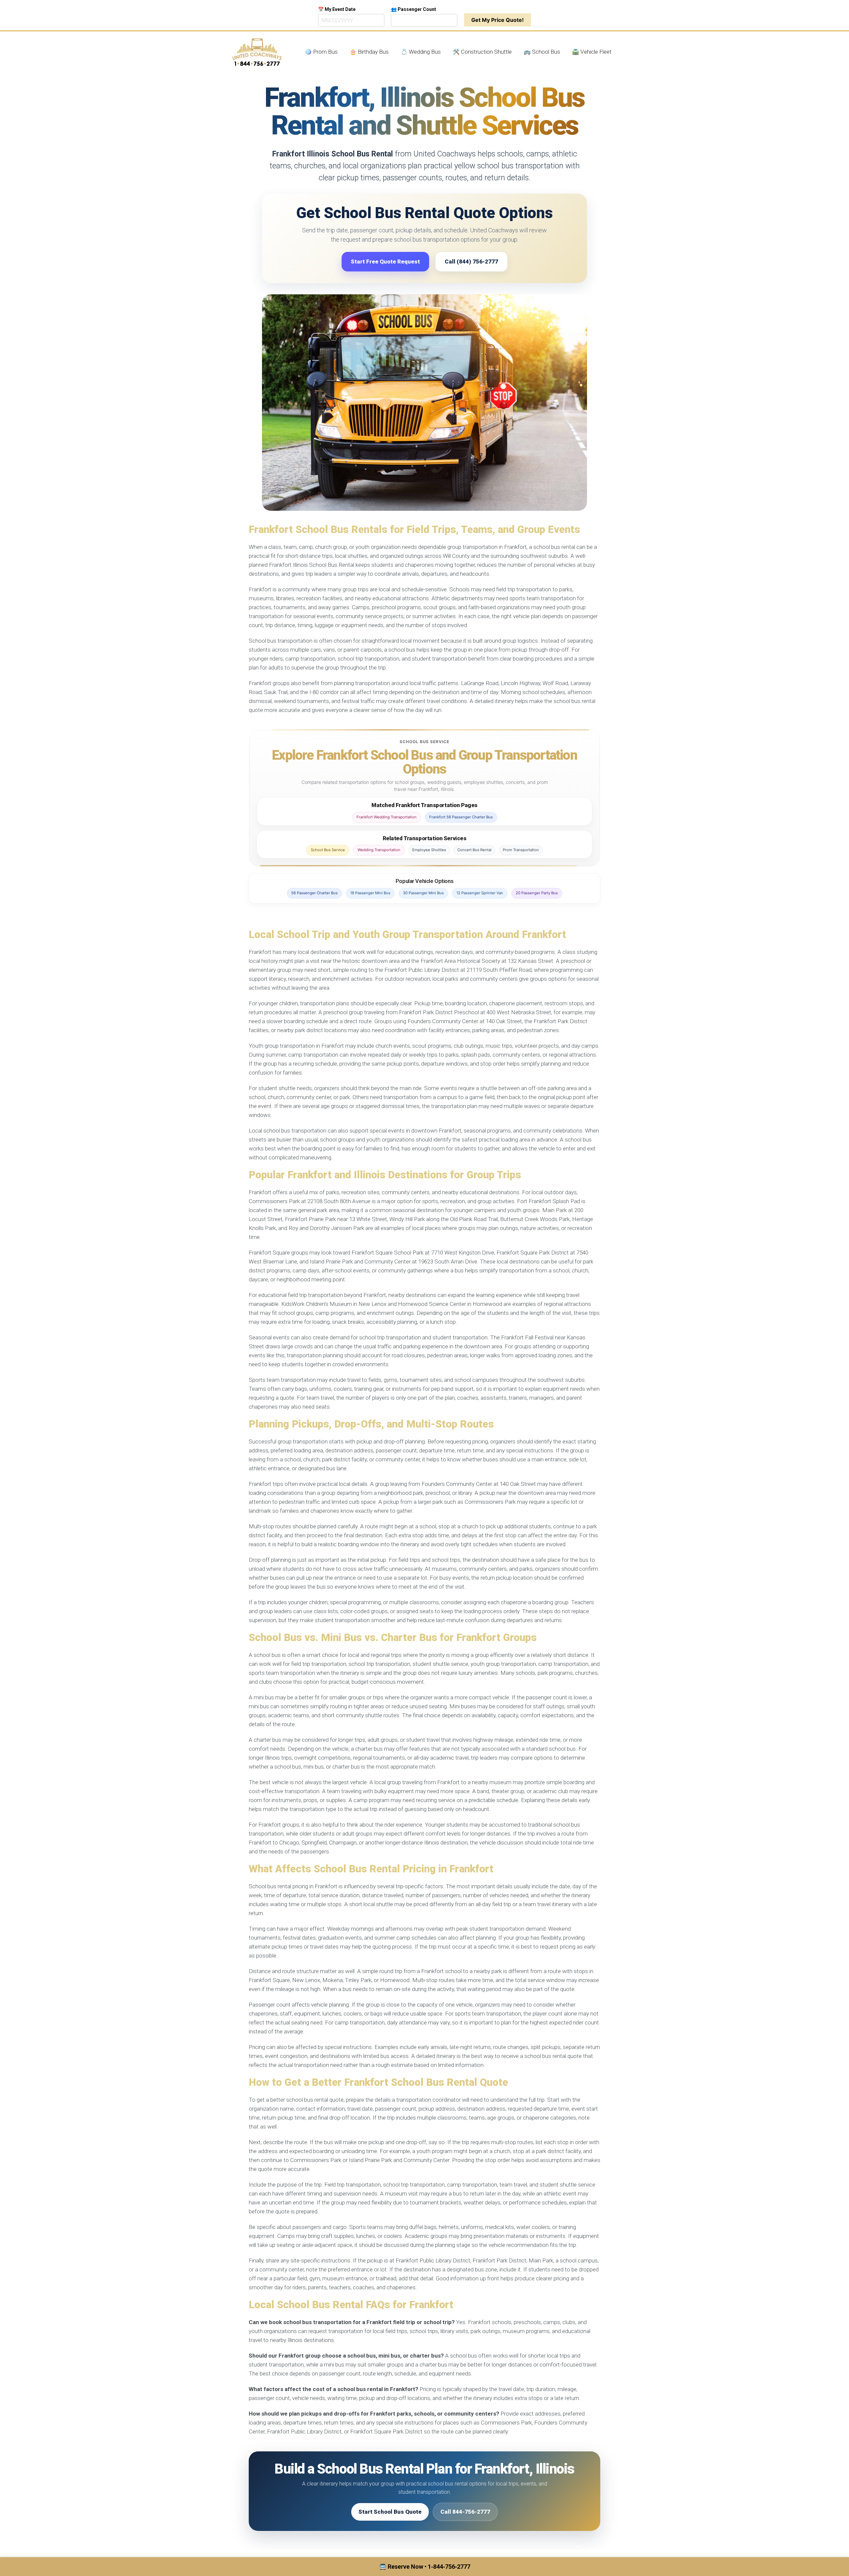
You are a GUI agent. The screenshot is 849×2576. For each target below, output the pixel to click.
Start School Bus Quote (390, 2512)
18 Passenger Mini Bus (370, 893)
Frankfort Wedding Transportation (387, 817)
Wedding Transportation (379, 850)
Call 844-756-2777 (465, 2512)
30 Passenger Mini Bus (423, 893)
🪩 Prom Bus (321, 52)
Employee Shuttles (429, 850)
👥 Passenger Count (414, 9)
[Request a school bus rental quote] (424, 403)
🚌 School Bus (542, 52)
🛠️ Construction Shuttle (482, 52)
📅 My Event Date (337, 9)
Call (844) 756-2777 (471, 262)
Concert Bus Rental (474, 850)
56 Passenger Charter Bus (314, 893)
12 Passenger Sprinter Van (480, 893)
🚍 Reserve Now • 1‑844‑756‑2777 (425, 2567)
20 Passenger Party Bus (537, 893)
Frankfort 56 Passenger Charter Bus (461, 817)
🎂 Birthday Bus (369, 52)
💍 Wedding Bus (421, 52)
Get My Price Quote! (497, 20)
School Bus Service (328, 850)
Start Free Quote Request (385, 262)
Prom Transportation (521, 850)
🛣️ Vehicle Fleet (592, 52)
